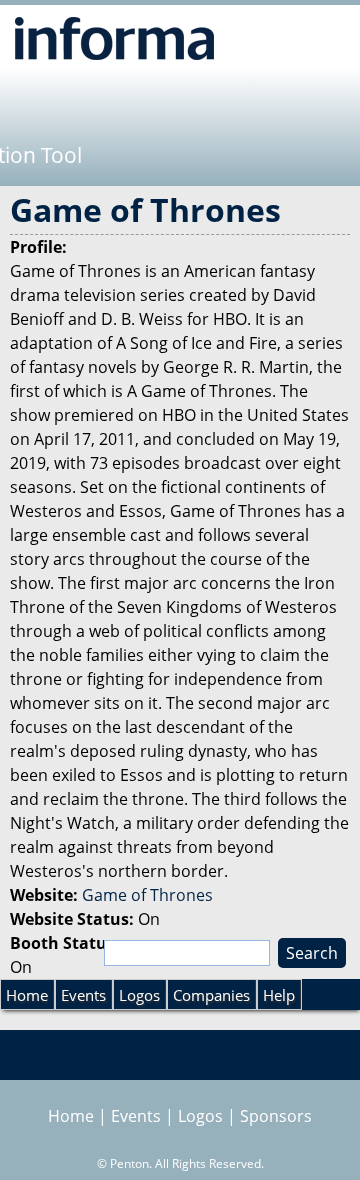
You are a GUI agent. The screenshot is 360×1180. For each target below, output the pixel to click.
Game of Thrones (147, 895)
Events (83, 995)
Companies (211, 995)
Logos (139, 995)
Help (279, 995)
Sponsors (276, 1116)
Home (27, 995)
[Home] (114, 38)
